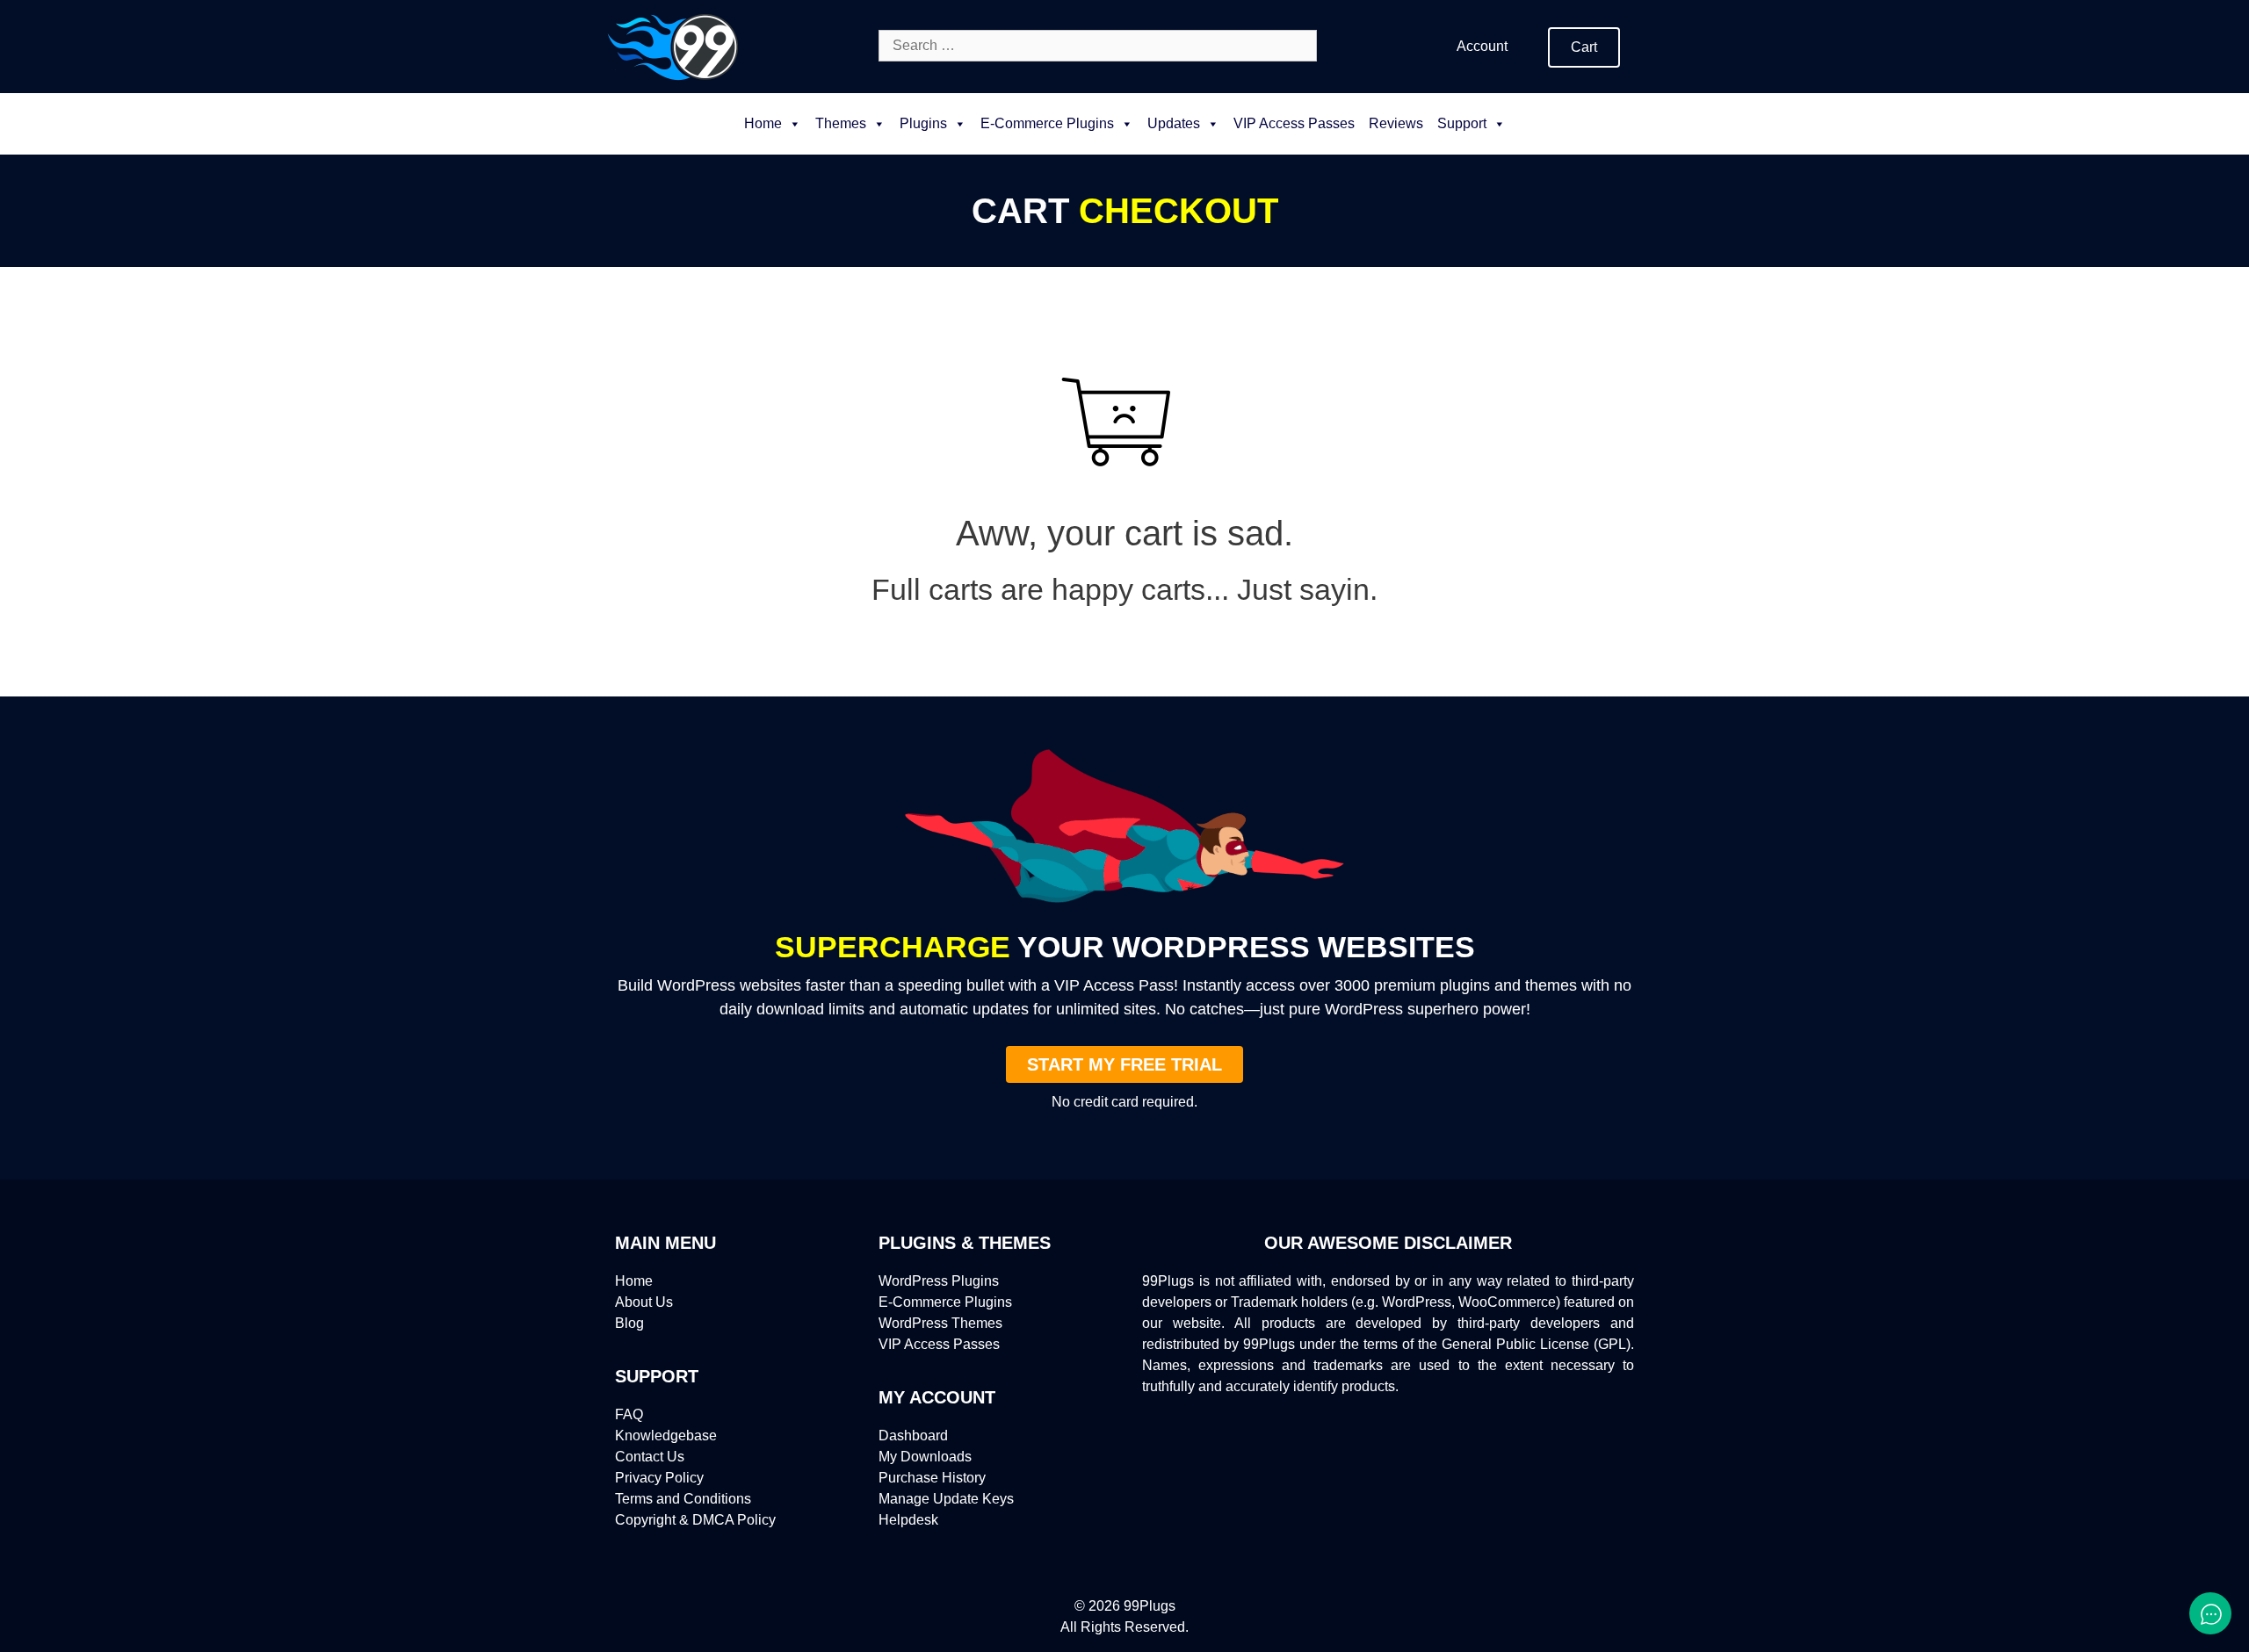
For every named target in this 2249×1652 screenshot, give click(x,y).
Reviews (1396, 123)
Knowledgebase (666, 1436)
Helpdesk (908, 1520)
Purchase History (932, 1478)
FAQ (629, 1414)
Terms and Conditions (683, 1499)
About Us (644, 1302)
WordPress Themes (940, 1323)
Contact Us (650, 1457)
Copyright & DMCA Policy (695, 1520)
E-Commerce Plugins (945, 1302)
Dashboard (913, 1436)
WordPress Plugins (939, 1281)
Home (763, 123)
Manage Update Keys (946, 1499)
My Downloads (925, 1457)
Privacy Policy (659, 1478)
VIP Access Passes (1294, 123)
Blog (629, 1323)
